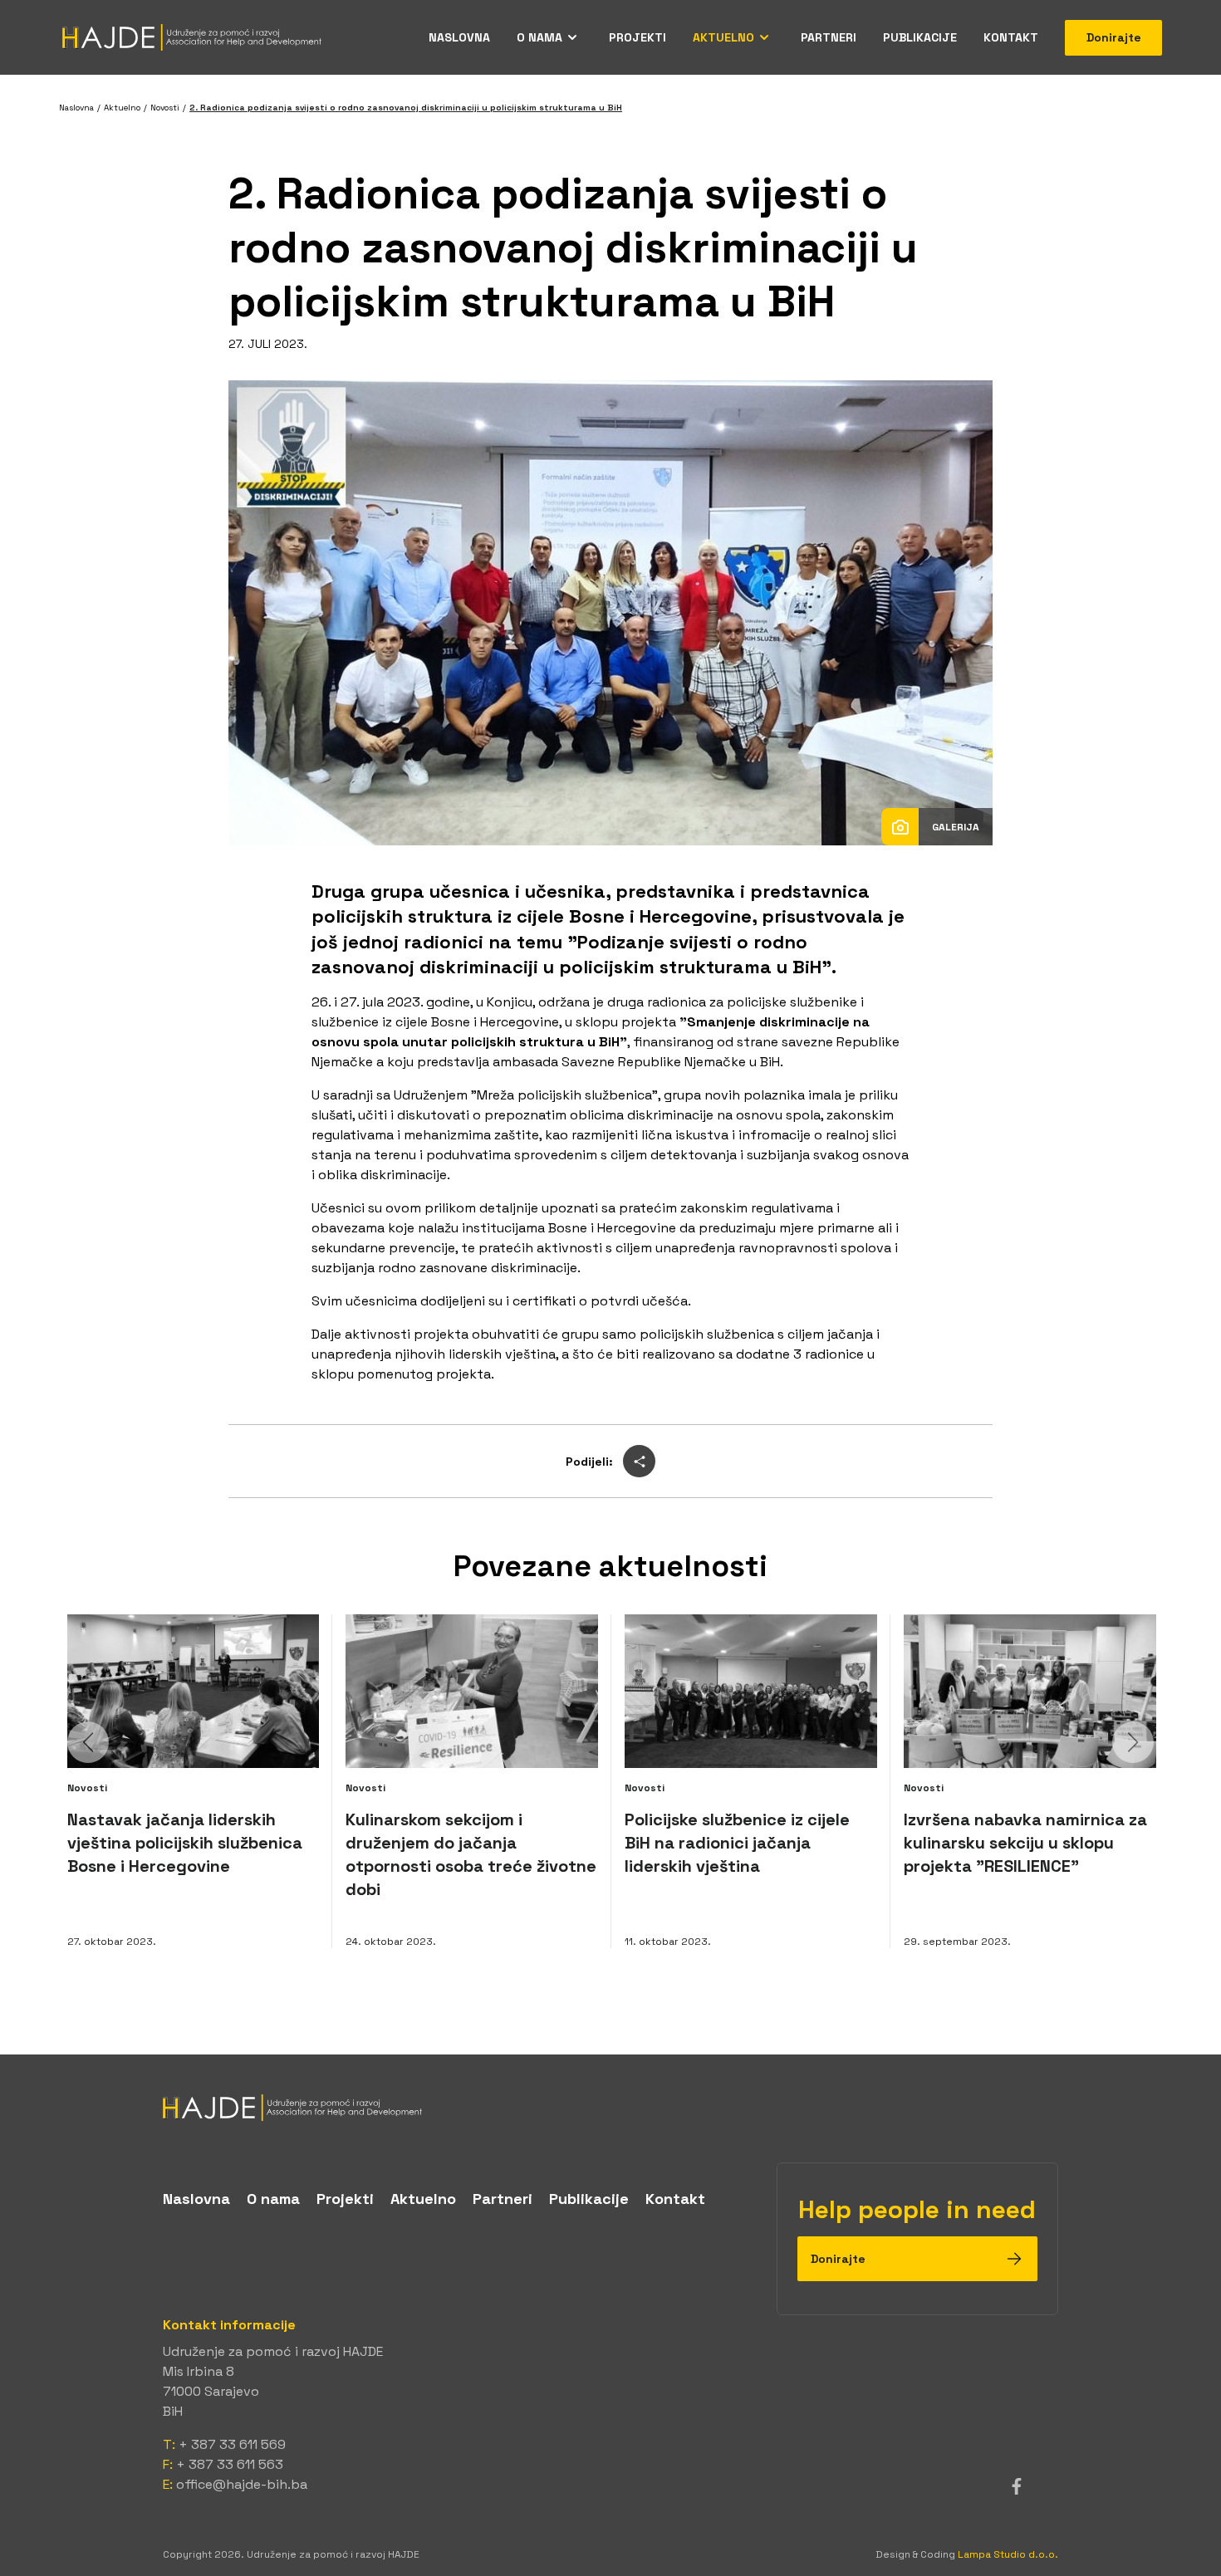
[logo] (610, 2108)
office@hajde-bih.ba (242, 2484)
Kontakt (1011, 37)
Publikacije (920, 37)
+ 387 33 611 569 (232, 2444)
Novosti (165, 108)
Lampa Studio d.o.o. (1008, 2554)
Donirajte (1114, 37)
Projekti (637, 37)
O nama (539, 37)
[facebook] (1017, 2486)
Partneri (829, 37)
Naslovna (459, 37)
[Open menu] (572, 37)
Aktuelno (723, 37)
